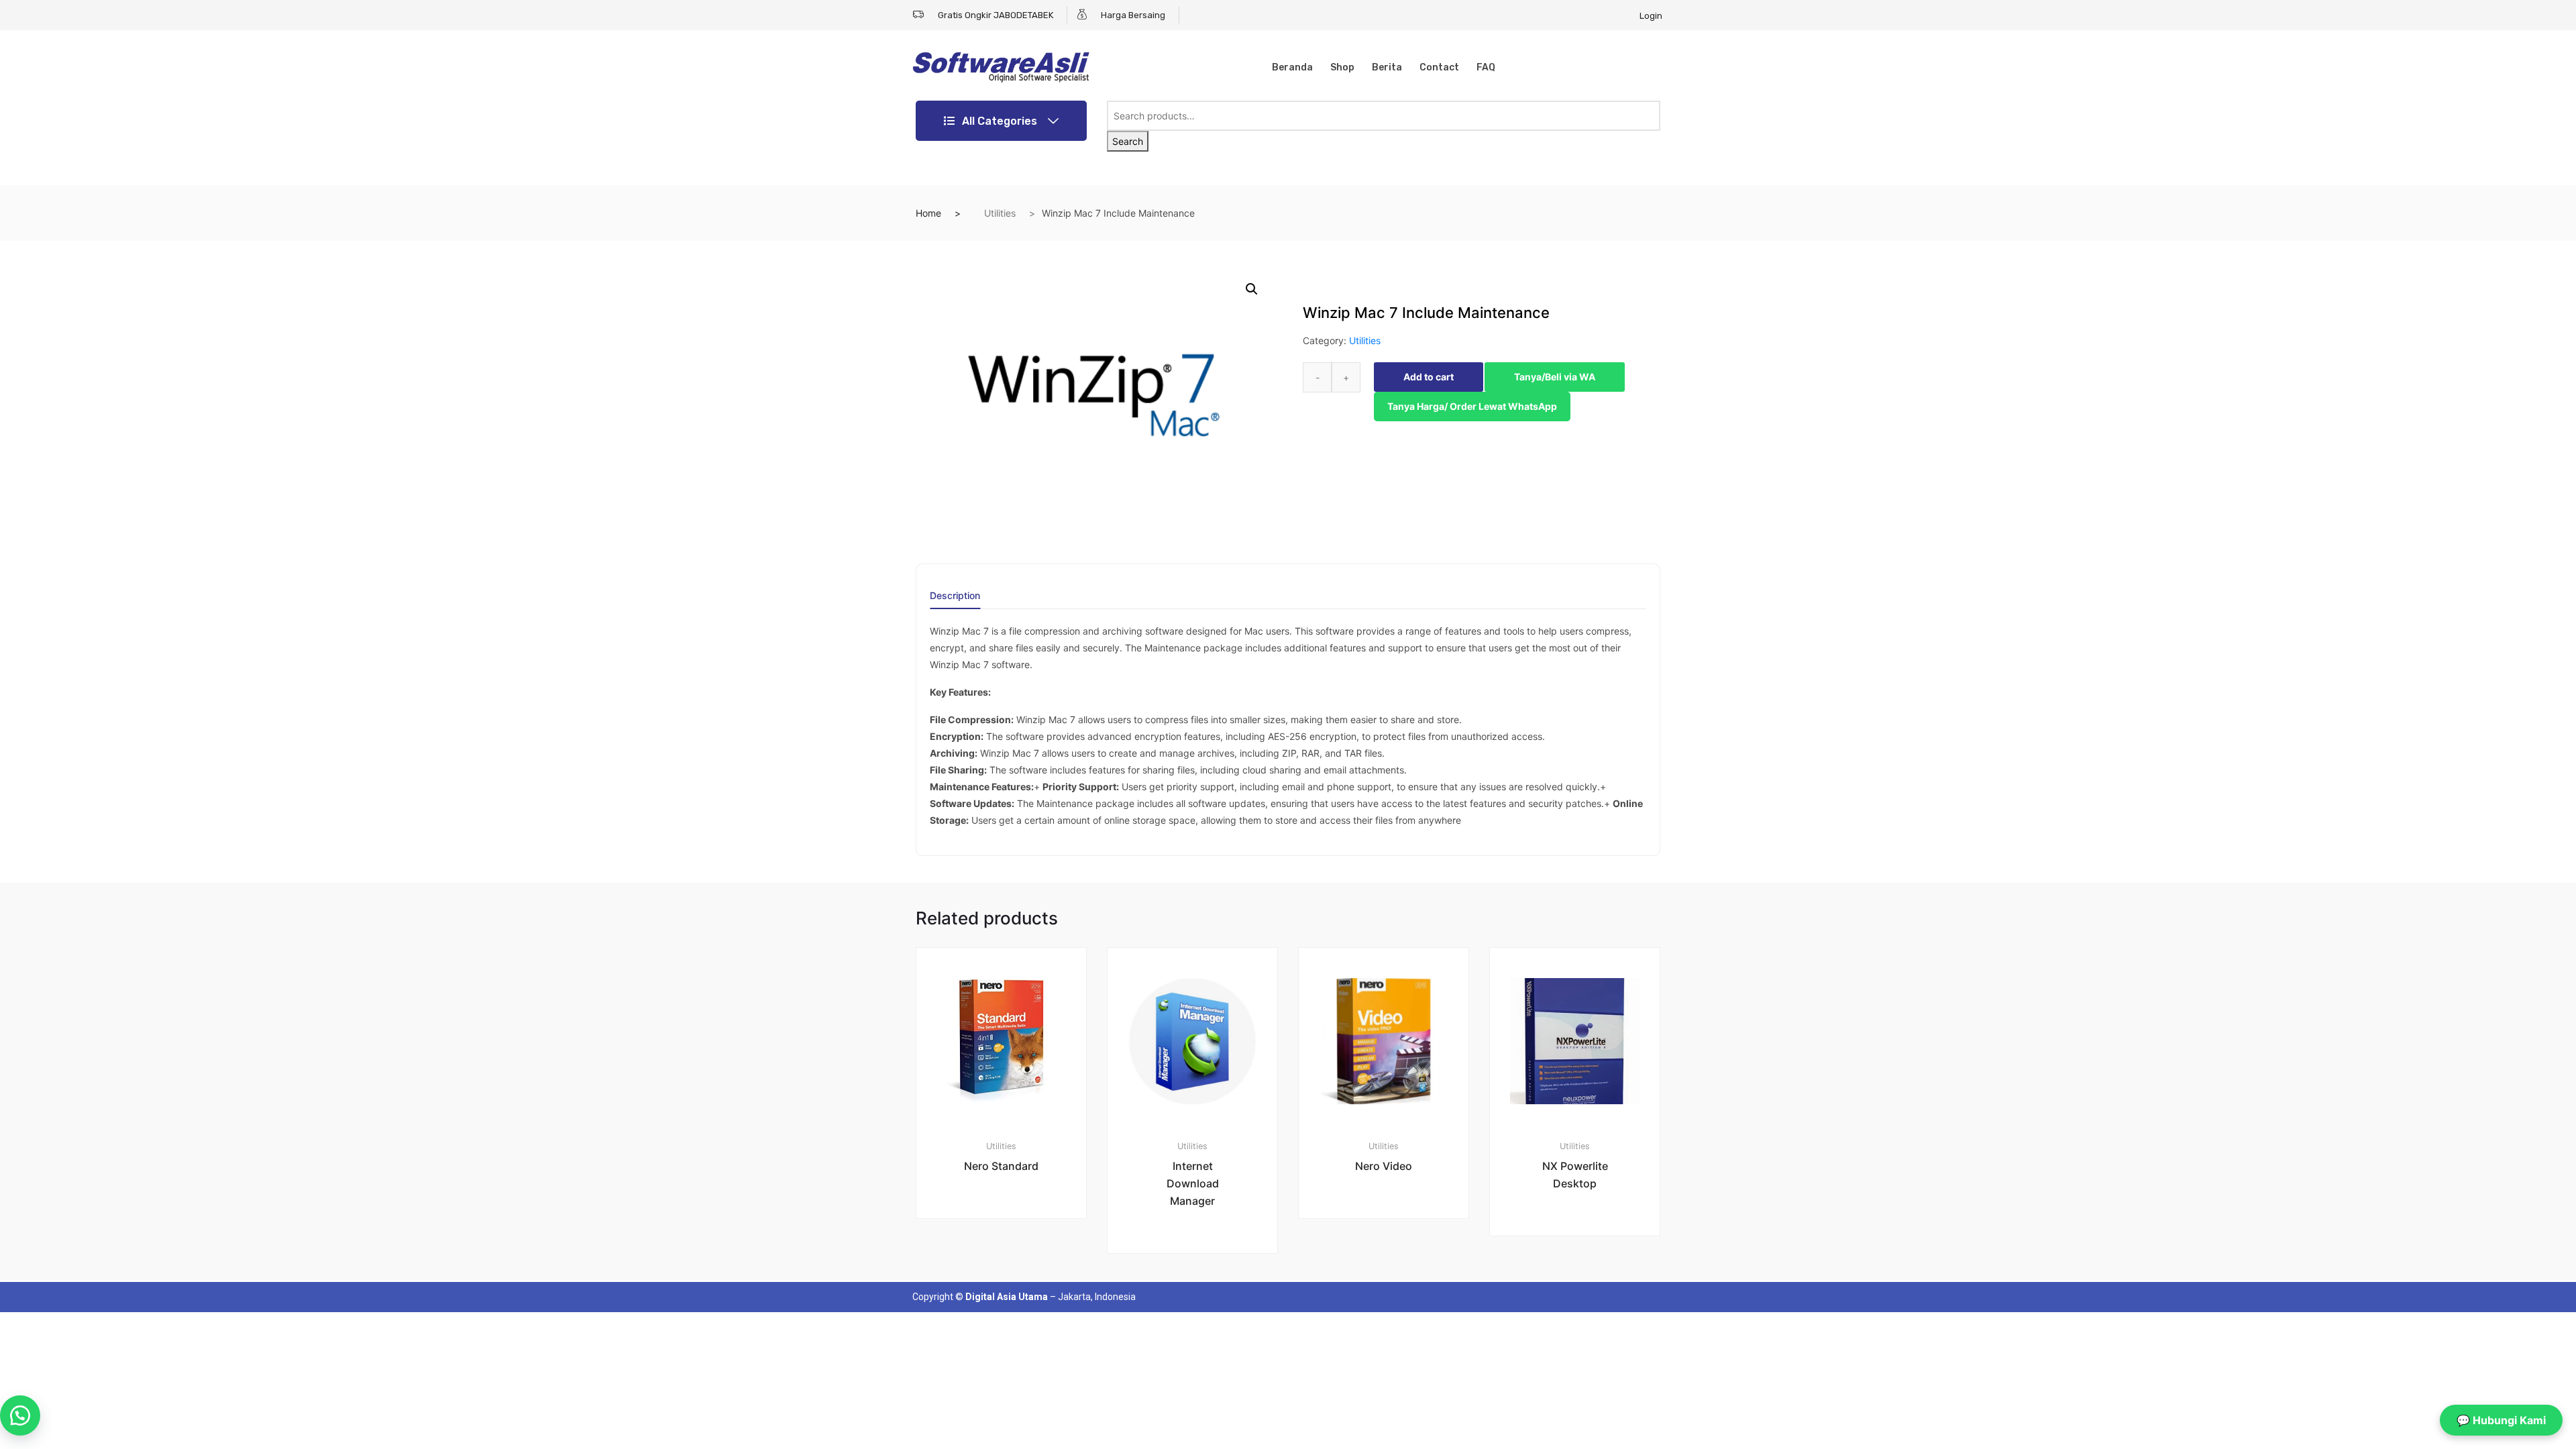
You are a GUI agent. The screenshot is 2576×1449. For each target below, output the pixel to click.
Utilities (1000, 213)
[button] (1252, 289)
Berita (1387, 67)
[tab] (955, 600)
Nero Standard (1001, 1166)
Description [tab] (955, 596)
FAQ (1486, 67)
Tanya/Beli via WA (1555, 377)
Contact (1439, 67)
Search (1128, 141)
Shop (1342, 67)
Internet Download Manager (1193, 1183)
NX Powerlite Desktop (1575, 1175)
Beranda (1292, 67)
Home (928, 213)
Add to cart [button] (1009, 1264)
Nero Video (1384, 1166)
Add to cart (1429, 377)
